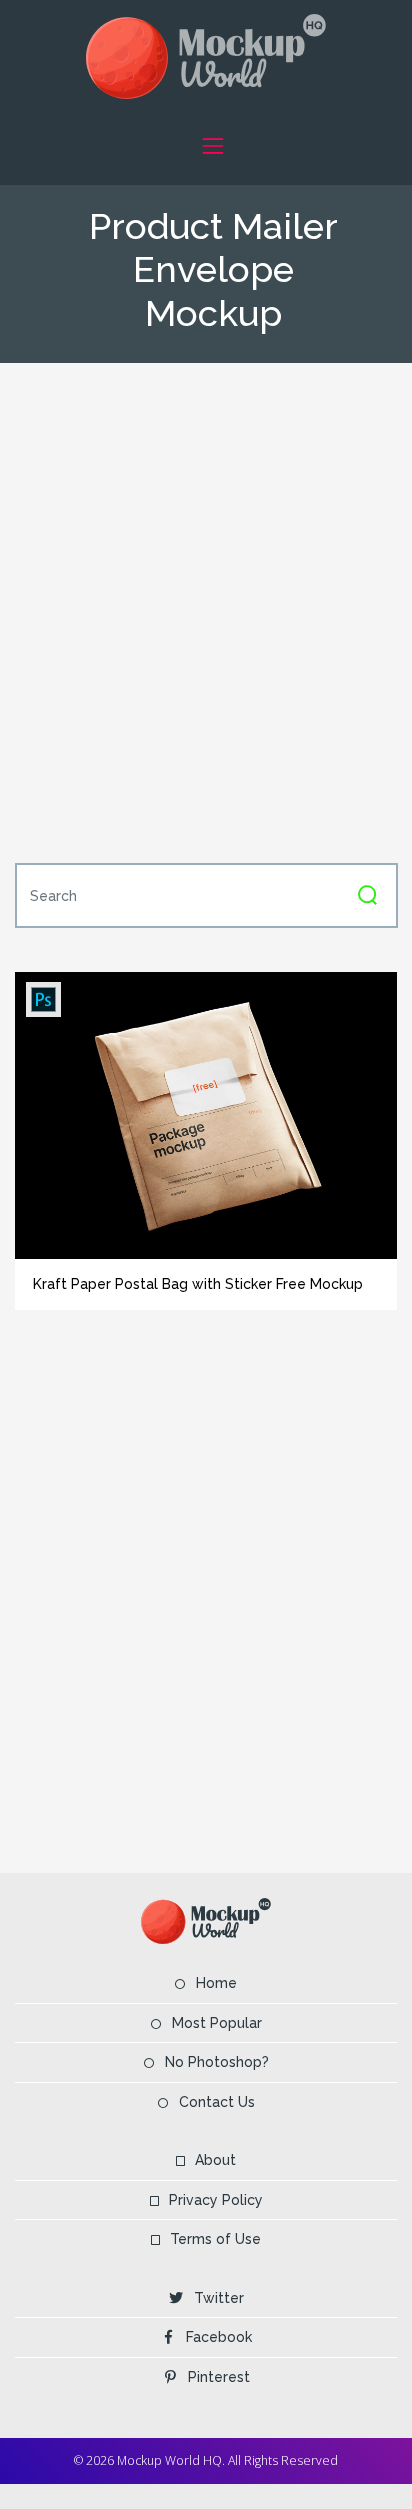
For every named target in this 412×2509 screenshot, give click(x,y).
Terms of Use (215, 2239)
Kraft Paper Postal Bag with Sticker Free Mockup (198, 1284)
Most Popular (217, 2023)
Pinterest (219, 2377)
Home (216, 1983)
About (215, 2160)
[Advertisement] (206, 611)
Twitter (219, 2298)
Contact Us (217, 2102)
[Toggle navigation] (212, 145)
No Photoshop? (217, 2062)
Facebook (219, 2337)
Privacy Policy (216, 2200)
